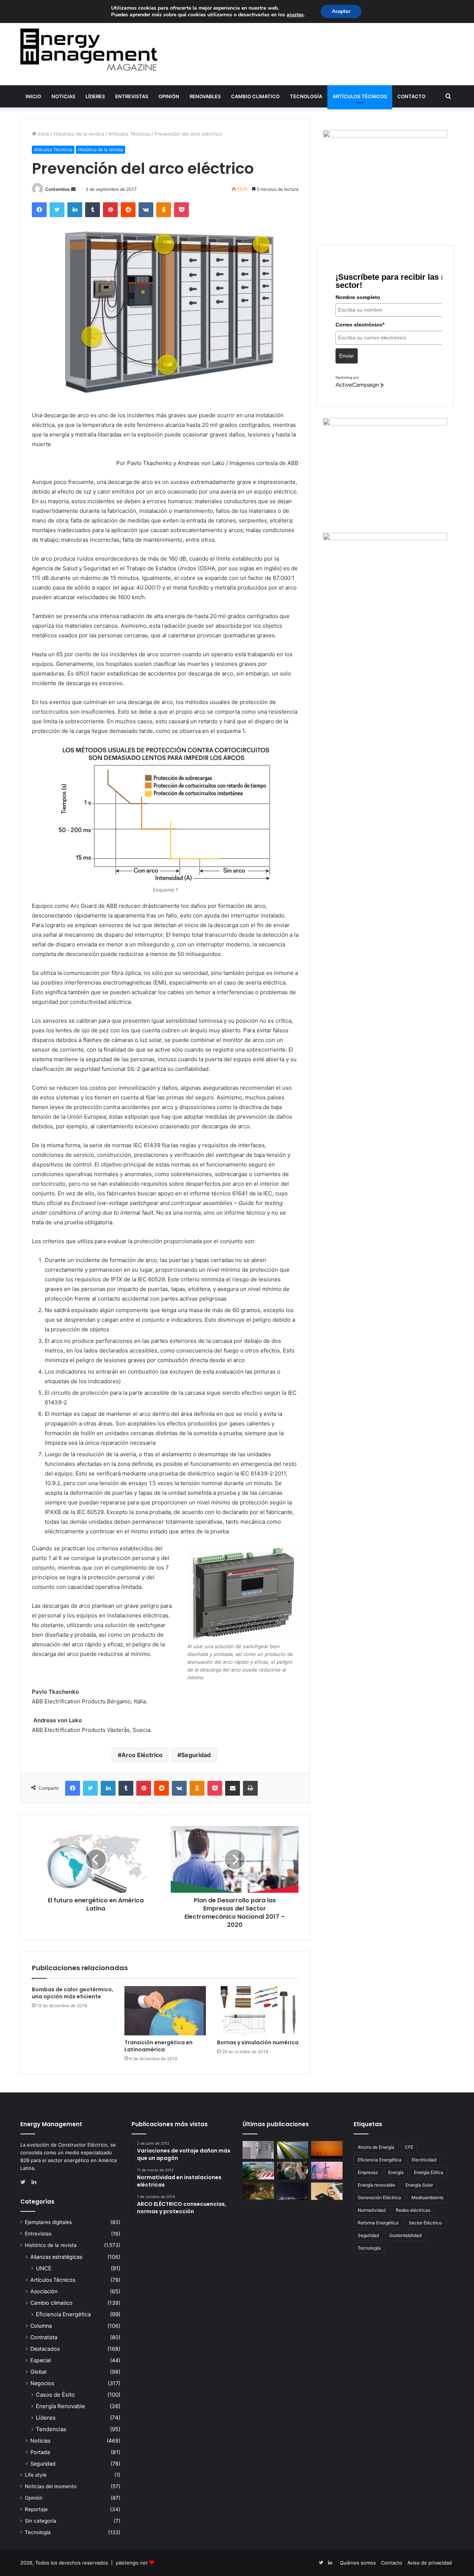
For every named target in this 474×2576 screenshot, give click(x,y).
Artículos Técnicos (360, 96)
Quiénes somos (358, 2563)
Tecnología (306, 96)
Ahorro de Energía (376, 2147)
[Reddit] (128, 210)
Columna (41, 2326)
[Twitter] (57, 210)
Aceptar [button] (341, 11)
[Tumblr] (93, 210)
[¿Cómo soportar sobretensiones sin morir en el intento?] (293, 2191)
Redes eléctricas (413, 2210)
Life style (36, 2475)
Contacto (411, 96)
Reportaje (36, 2509)
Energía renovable (376, 2185)
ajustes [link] (295, 15)
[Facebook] (39, 210)
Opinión (169, 96)
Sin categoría (41, 2521)
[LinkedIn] (75, 210)
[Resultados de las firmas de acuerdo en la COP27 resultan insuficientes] (293, 2171)
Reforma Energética (378, 2223)
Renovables (205, 96)
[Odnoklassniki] (164, 210)
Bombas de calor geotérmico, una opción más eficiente (73, 1993)
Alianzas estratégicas (56, 2257)
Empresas (368, 2172)
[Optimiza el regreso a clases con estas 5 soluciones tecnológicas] (327, 2191)
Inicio (33, 96)
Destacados (45, 2349)
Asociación (44, 2291)
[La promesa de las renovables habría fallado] (293, 2150)
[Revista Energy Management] (89, 49)
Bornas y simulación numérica (258, 2042)
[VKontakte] (146, 210)
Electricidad (424, 2160)
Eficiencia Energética (63, 2314)
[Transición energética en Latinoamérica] (165, 2011)
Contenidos (58, 189)
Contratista (44, 2337)
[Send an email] (73, 189)
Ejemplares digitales (48, 2222)
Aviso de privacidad (430, 2563)
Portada (40, 2452)
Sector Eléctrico (425, 2223)
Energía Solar (419, 2185)
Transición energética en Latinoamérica (158, 2046)
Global (38, 2372)
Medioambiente (428, 2197)
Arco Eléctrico (142, 1755)
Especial (41, 2360)
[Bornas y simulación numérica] (258, 2011)
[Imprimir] (250, 1788)
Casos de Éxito (55, 2395)
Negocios (42, 2383)
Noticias (63, 96)
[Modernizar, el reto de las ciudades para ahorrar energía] (258, 2191)
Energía (396, 2172)
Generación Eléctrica (379, 2197)
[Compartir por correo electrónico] (233, 1788)
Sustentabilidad (405, 2235)
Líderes (95, 96)
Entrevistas (132, 96)
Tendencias (51, 2429)
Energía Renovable (61, 2406)
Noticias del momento (51, 2486)
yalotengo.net (132, 2563)
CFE (409, 2147)
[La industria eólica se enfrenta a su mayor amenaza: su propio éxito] (327, 2150)
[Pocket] (181, 210)
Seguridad (196, 1755)
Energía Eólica (429, 2172)
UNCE (44, 2268)
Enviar (347, 356)
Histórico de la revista (79, 134)
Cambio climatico (255, 96)
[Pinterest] (110, 210)
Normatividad (372, 2210)
